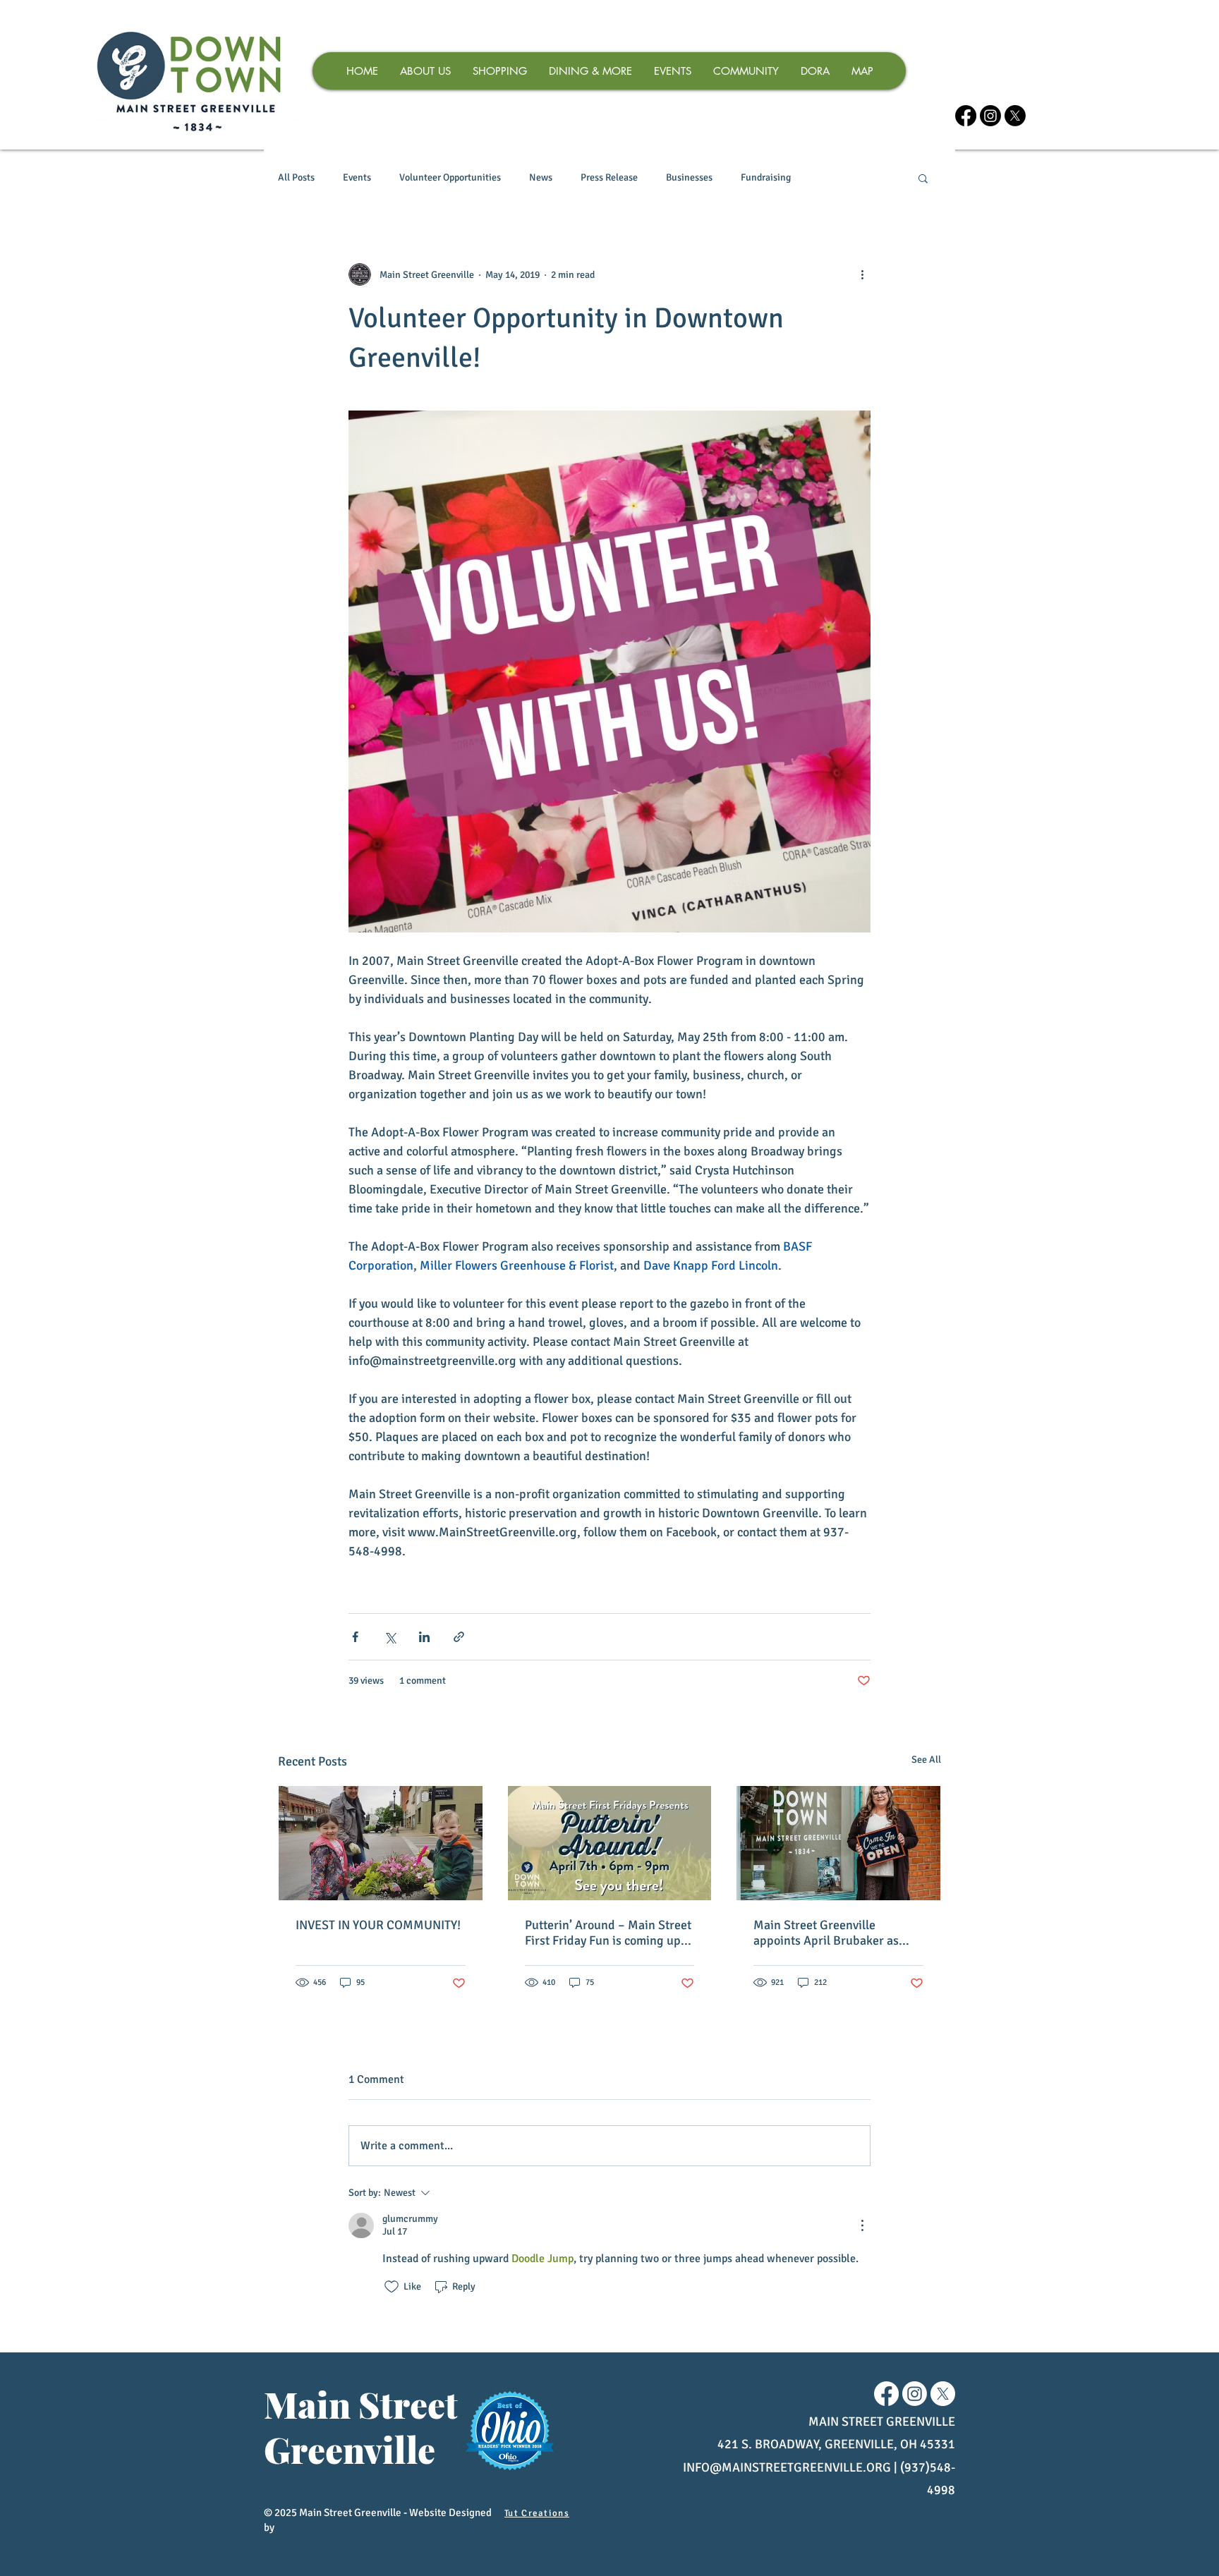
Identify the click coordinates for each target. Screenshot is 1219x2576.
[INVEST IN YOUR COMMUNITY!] (381, 1843)
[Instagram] (990, 116)
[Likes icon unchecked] (392, 2287)
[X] (1015, 116)
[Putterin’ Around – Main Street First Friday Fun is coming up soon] (610, 1843)
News (541, 177)
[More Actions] (862, 2225)
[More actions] (862, 274)
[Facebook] (966, 116)
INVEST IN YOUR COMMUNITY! (378, 1925)
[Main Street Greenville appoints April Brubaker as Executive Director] (838, 1843)
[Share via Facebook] (355, 1637)
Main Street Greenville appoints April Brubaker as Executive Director (826, 1933)
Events (357, 177)
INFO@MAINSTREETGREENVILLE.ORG (787, 2467)
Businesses (689, 177)
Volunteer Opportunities (450, 177)
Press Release (609, 177)
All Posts (296, 177)
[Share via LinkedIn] (424, 1637)
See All (926, 1760)
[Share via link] (459, 1637)
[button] (923, 178)
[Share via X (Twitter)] (390, 1637)
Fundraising (766, 177)
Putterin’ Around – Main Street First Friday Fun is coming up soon (608, 1933)
